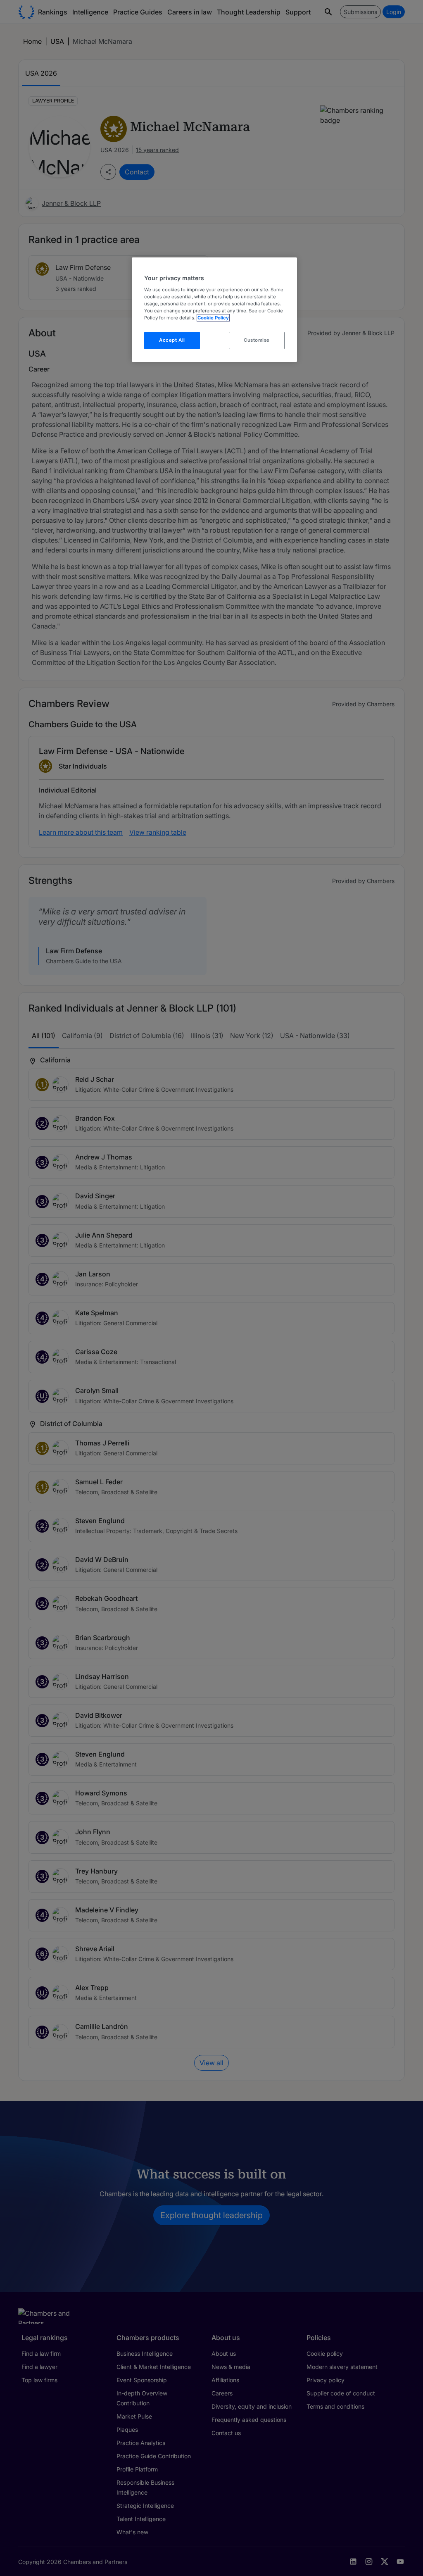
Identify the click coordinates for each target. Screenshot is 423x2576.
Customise (257, 340)
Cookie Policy (213, 318)
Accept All (172, 340)
